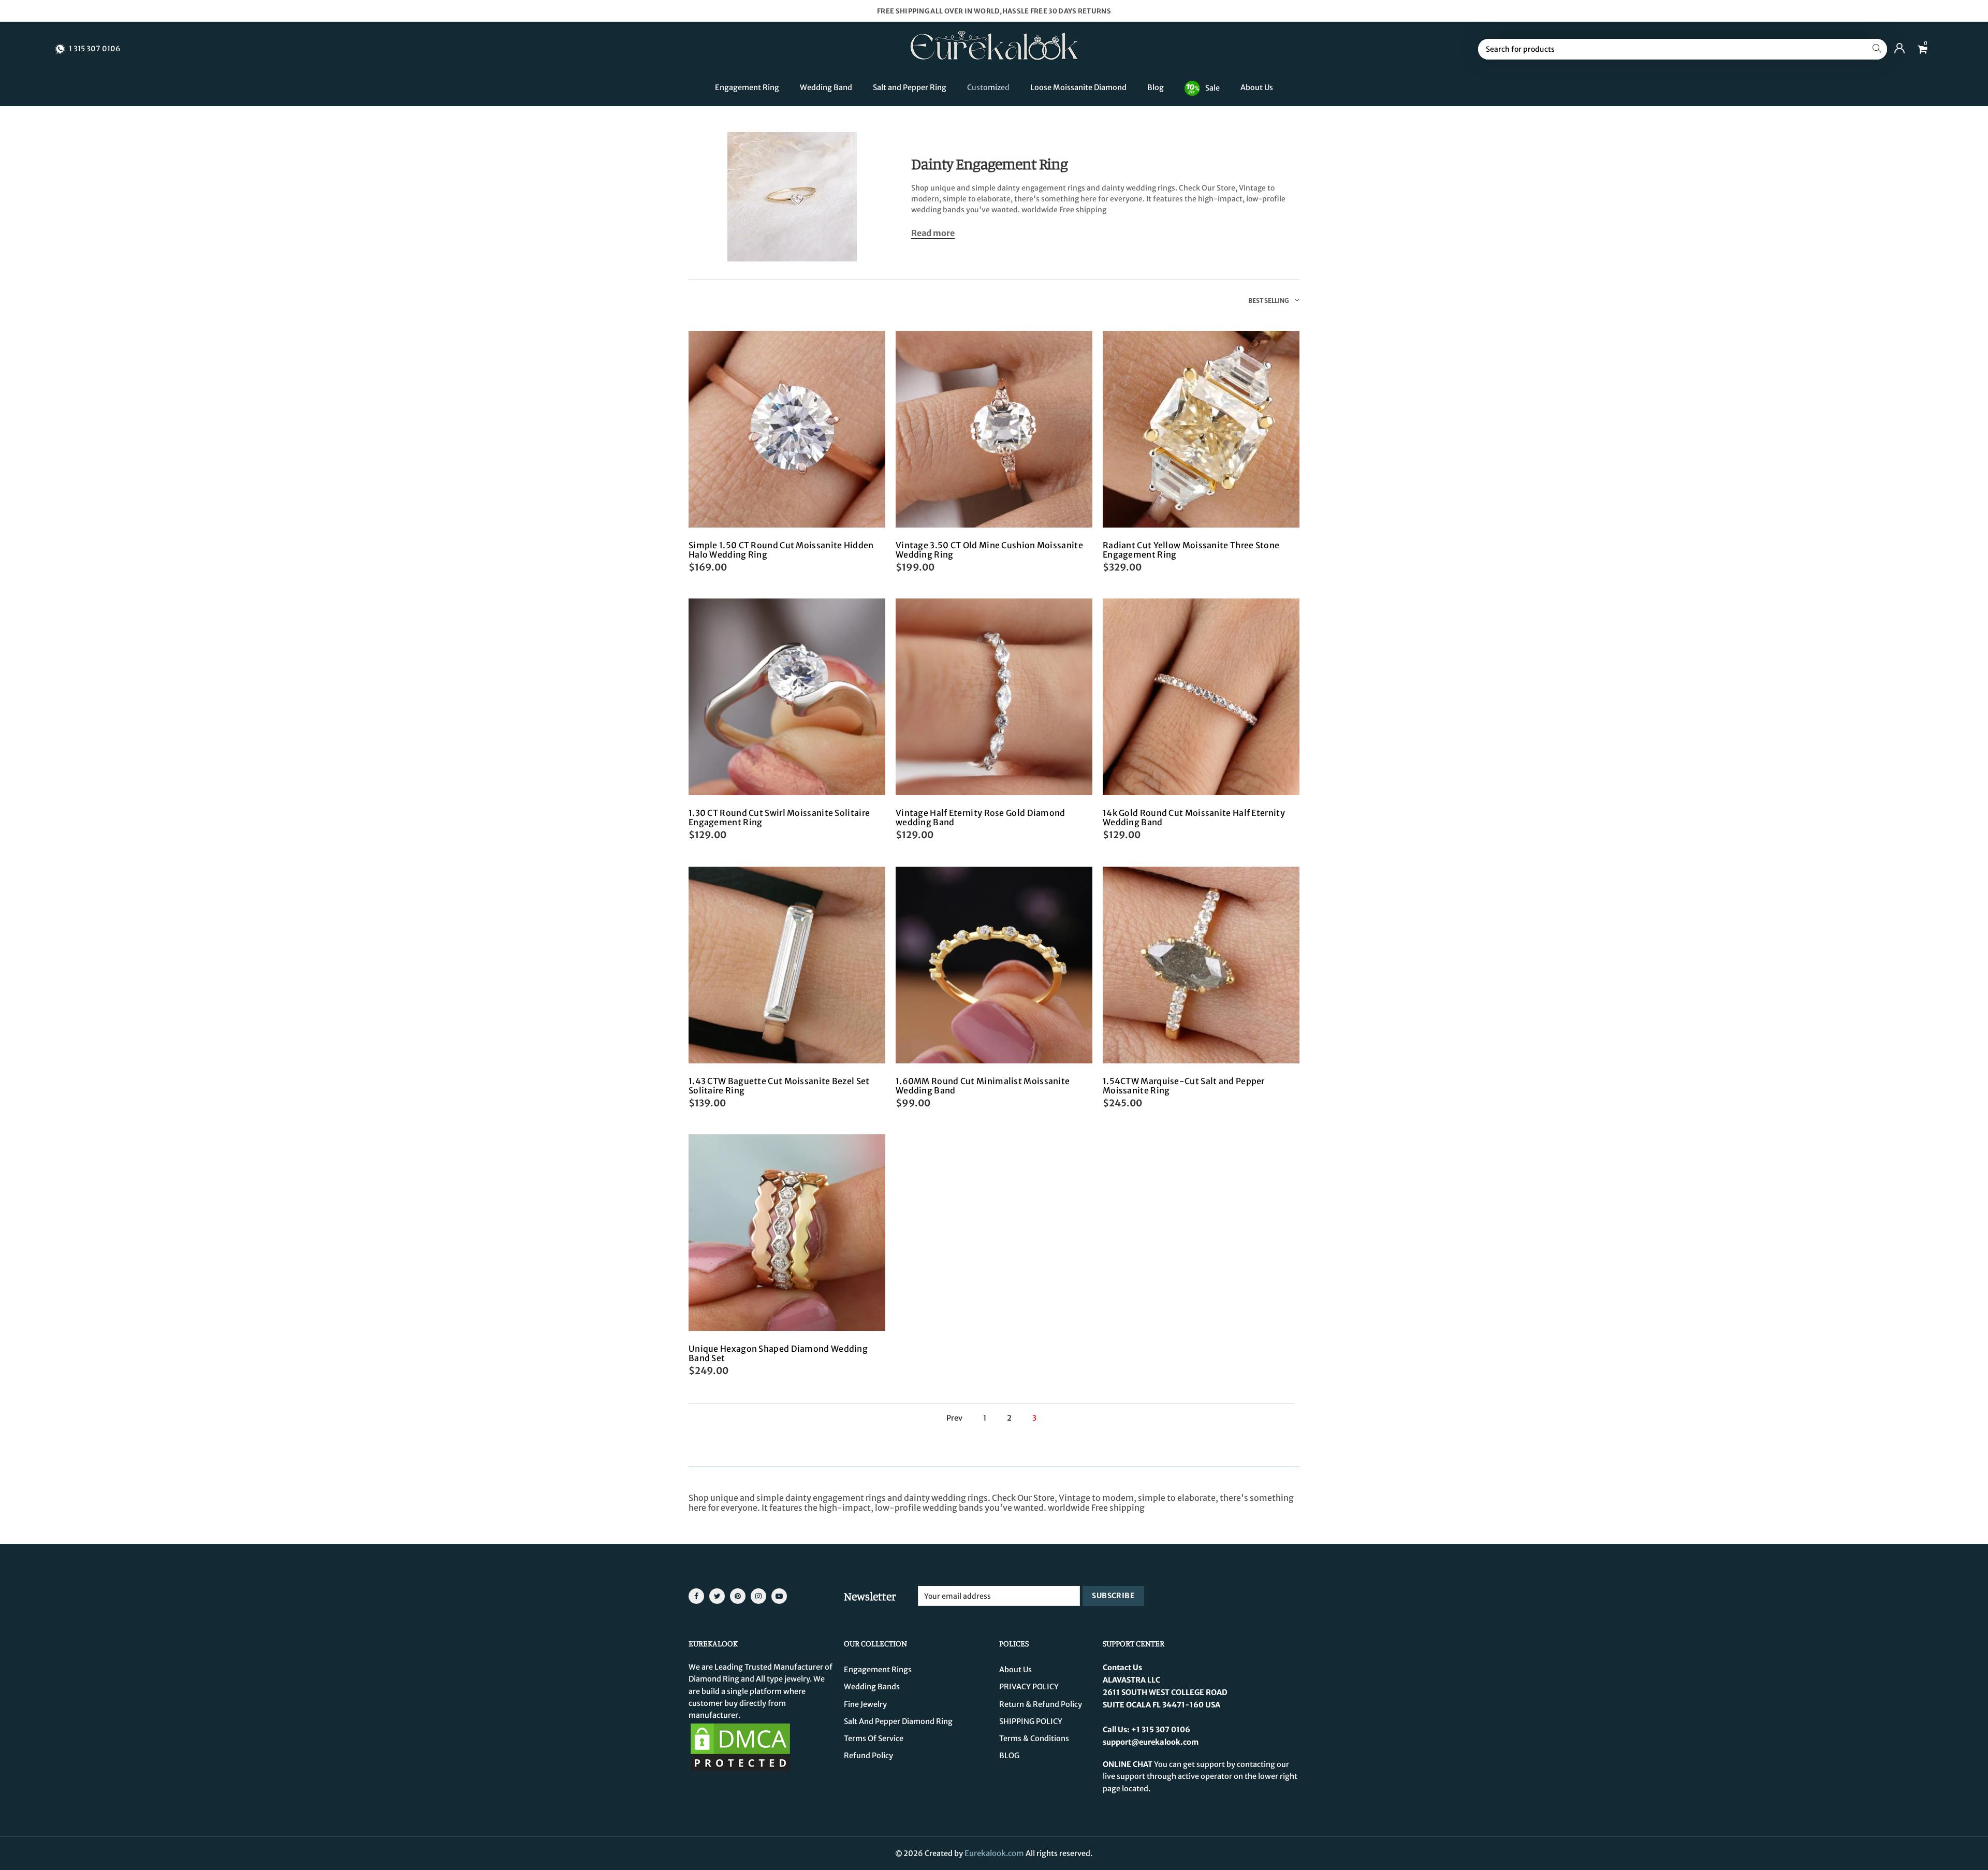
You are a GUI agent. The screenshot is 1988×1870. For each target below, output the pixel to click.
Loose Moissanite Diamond (1078, 87)
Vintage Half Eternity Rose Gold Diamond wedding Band (981, 817)
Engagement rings (878, 1670)
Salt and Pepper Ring (910, 87)
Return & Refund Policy (1041, 1704)
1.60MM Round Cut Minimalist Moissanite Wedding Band (983, 1086)
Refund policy (868, 1756)
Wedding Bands (872, 1687)
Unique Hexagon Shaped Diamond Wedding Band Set (778, 1353)
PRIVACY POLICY (1029, 1687)
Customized (988, 87)
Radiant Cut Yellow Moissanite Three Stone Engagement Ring (1191, 550)
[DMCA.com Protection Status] (740, 1747)
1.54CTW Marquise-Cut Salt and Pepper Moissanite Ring (1184, 1086)
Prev (954, 1418)
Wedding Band (826, 87)
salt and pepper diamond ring (898, 1721)
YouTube (779, 1596)
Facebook (696, 1596)
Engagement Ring (747, 87)
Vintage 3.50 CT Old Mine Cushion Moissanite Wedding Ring (989, 550)
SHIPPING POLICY (1031, 1721)
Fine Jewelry (865, 1704)
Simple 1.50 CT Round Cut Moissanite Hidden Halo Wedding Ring (781, 550)
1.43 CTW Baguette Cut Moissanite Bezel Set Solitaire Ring (779, 1086)
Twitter (717, 1596)
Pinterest (738, 1596)
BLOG (1009, 1756)
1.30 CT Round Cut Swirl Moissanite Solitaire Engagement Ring (779, 817)
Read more (933, 233)
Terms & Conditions (1034, 1738)
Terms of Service (874, 1738)
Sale (1212, 87)
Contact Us (1122, 1668)
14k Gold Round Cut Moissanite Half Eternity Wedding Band (1194, 817)
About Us (1257, 87)
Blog (1156, 87)
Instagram (758, 1596)
